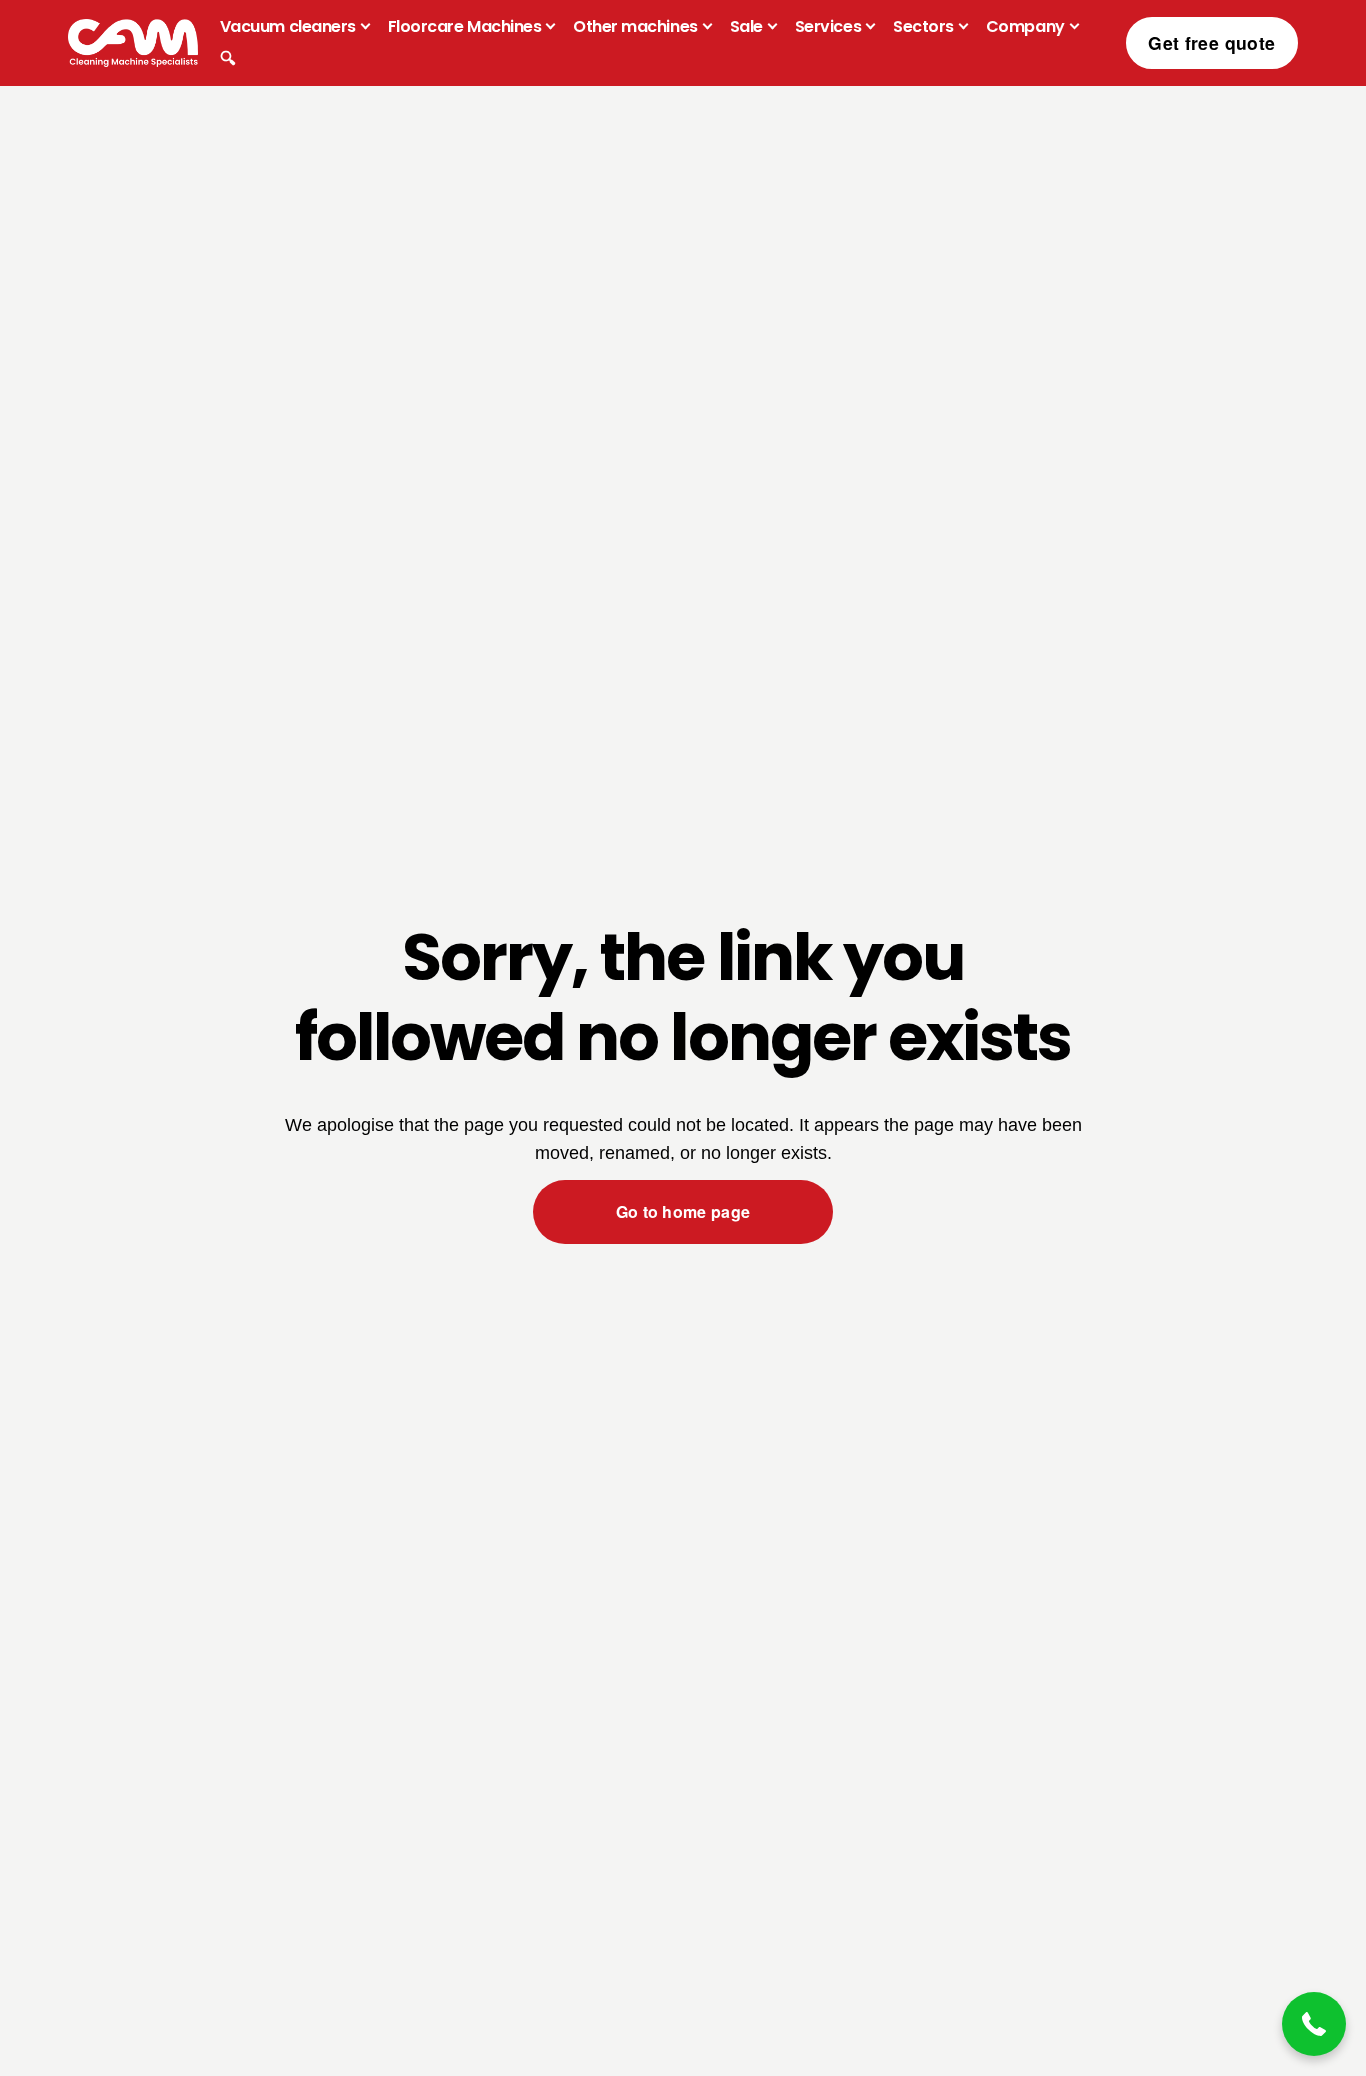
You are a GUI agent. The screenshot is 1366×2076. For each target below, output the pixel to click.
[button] (1314, 2024)
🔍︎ (227, 58)
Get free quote (1211, 42)
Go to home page (683, 1211)
